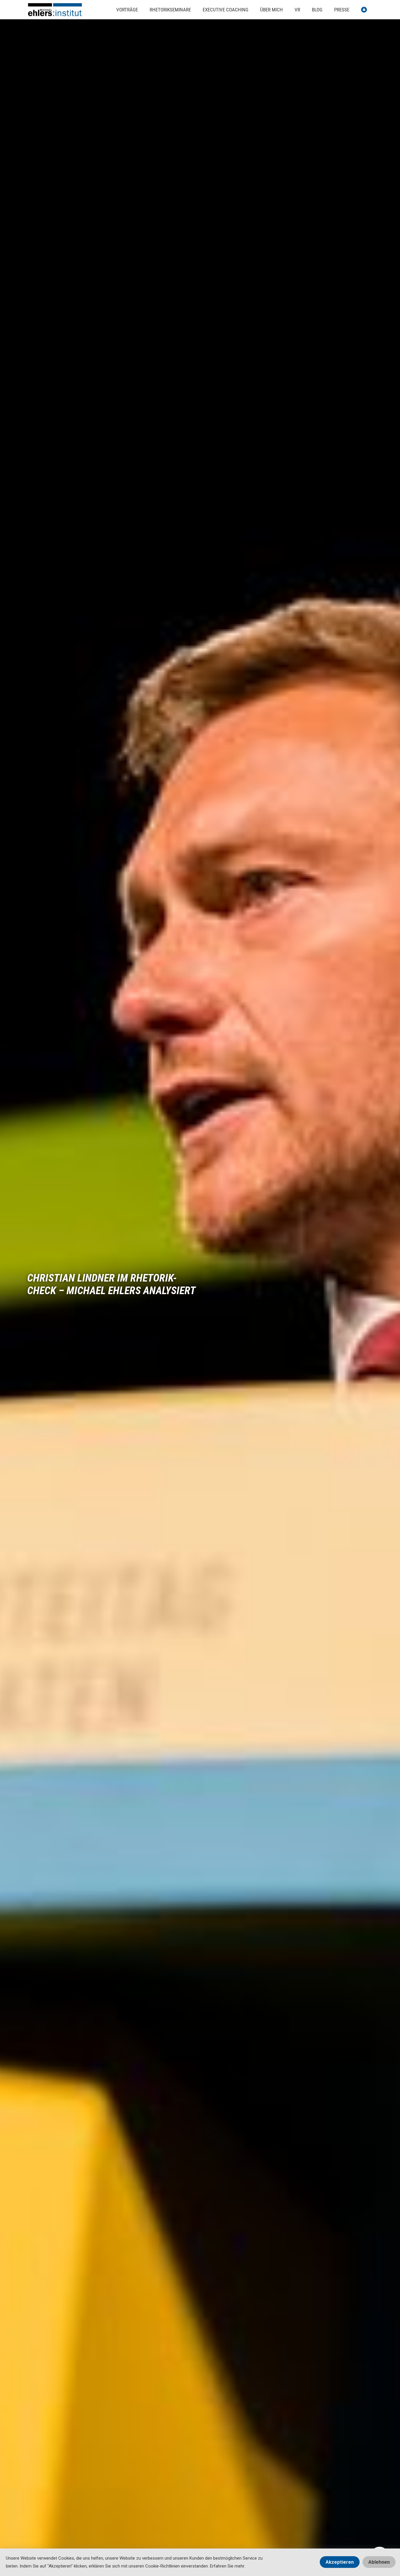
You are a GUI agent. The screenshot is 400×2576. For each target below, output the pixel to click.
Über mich (271, 10)
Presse (342, 10)
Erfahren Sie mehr (227, 2566)
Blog (317, 10)
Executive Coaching (225, 10)
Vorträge (127, 10)
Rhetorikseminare (170, 10)
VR (297, 10)
